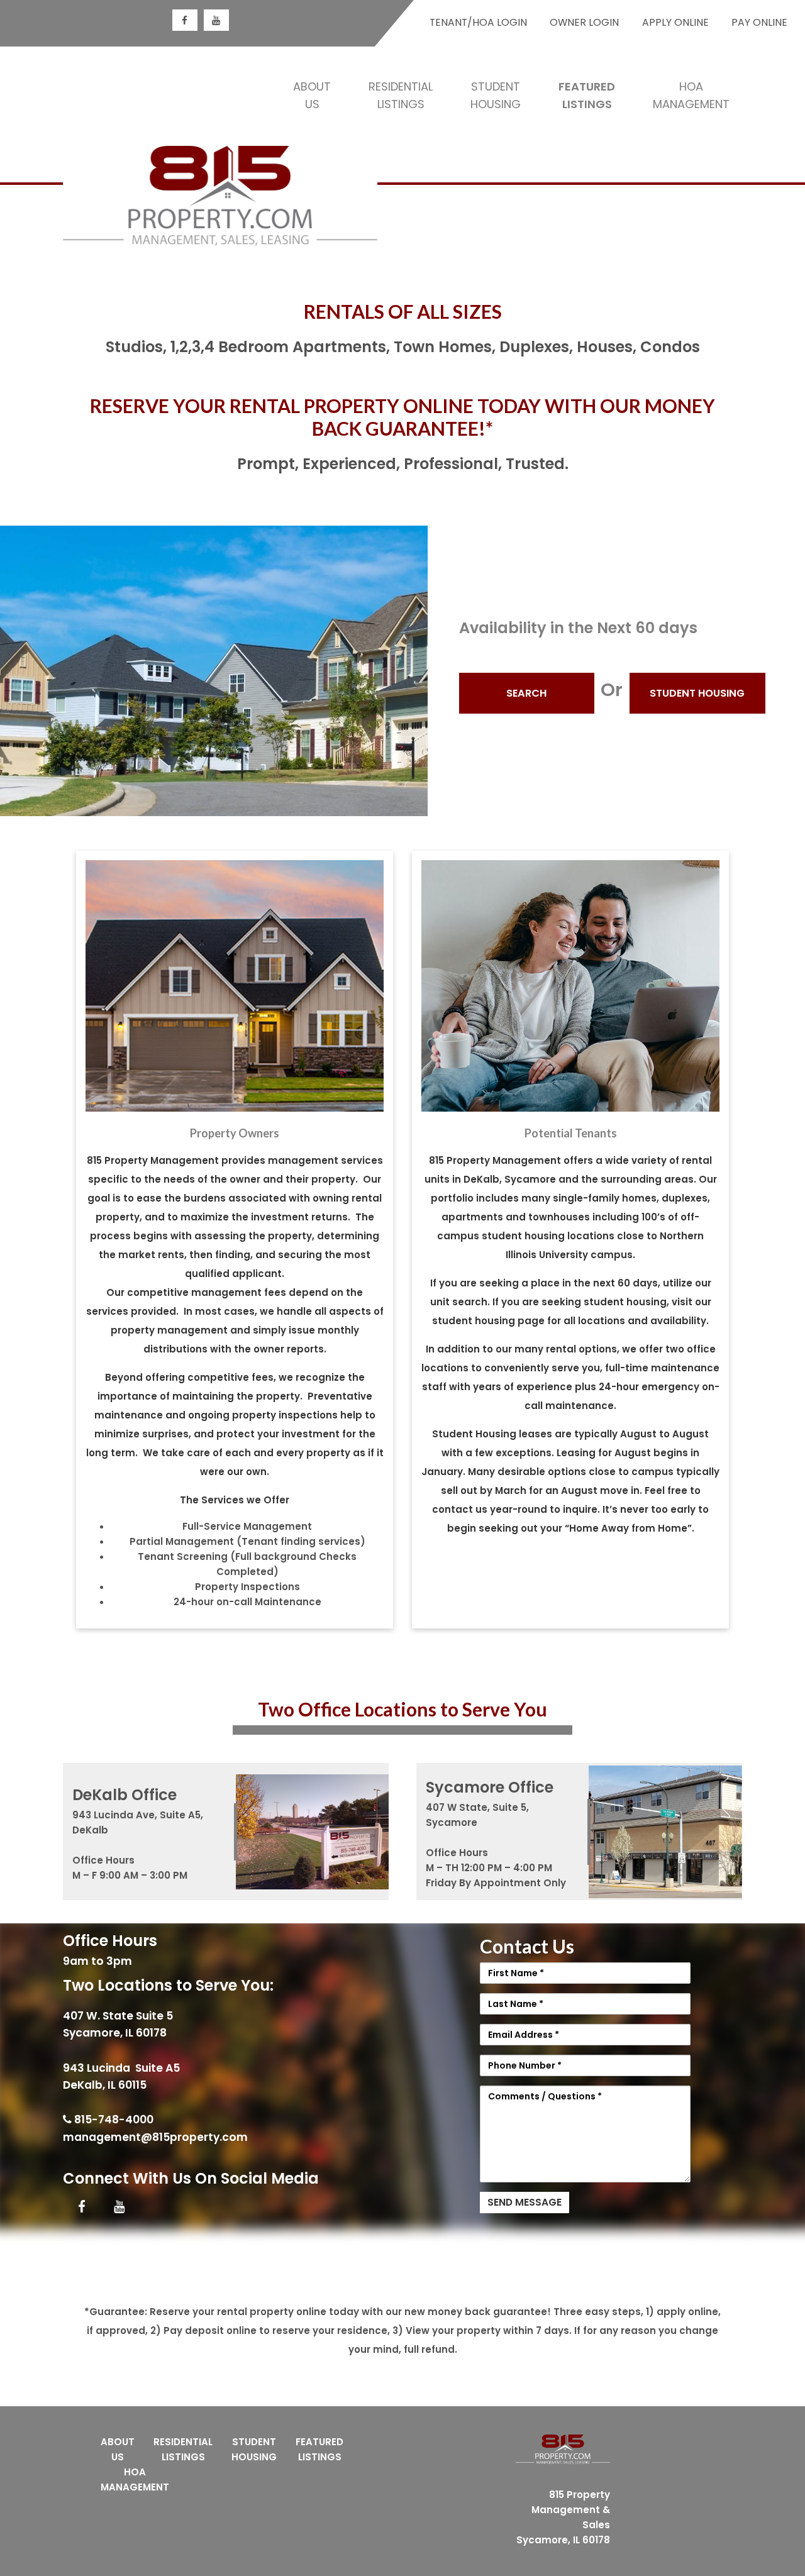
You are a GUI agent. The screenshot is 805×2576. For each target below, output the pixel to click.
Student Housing (697, 693)
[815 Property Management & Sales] (220, 198)
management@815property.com (155, 2137)
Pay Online (759, 22)
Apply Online (675, 22)
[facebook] (185, 20)
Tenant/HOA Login (478, 22)
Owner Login (584, 22)
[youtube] (216, 20)
